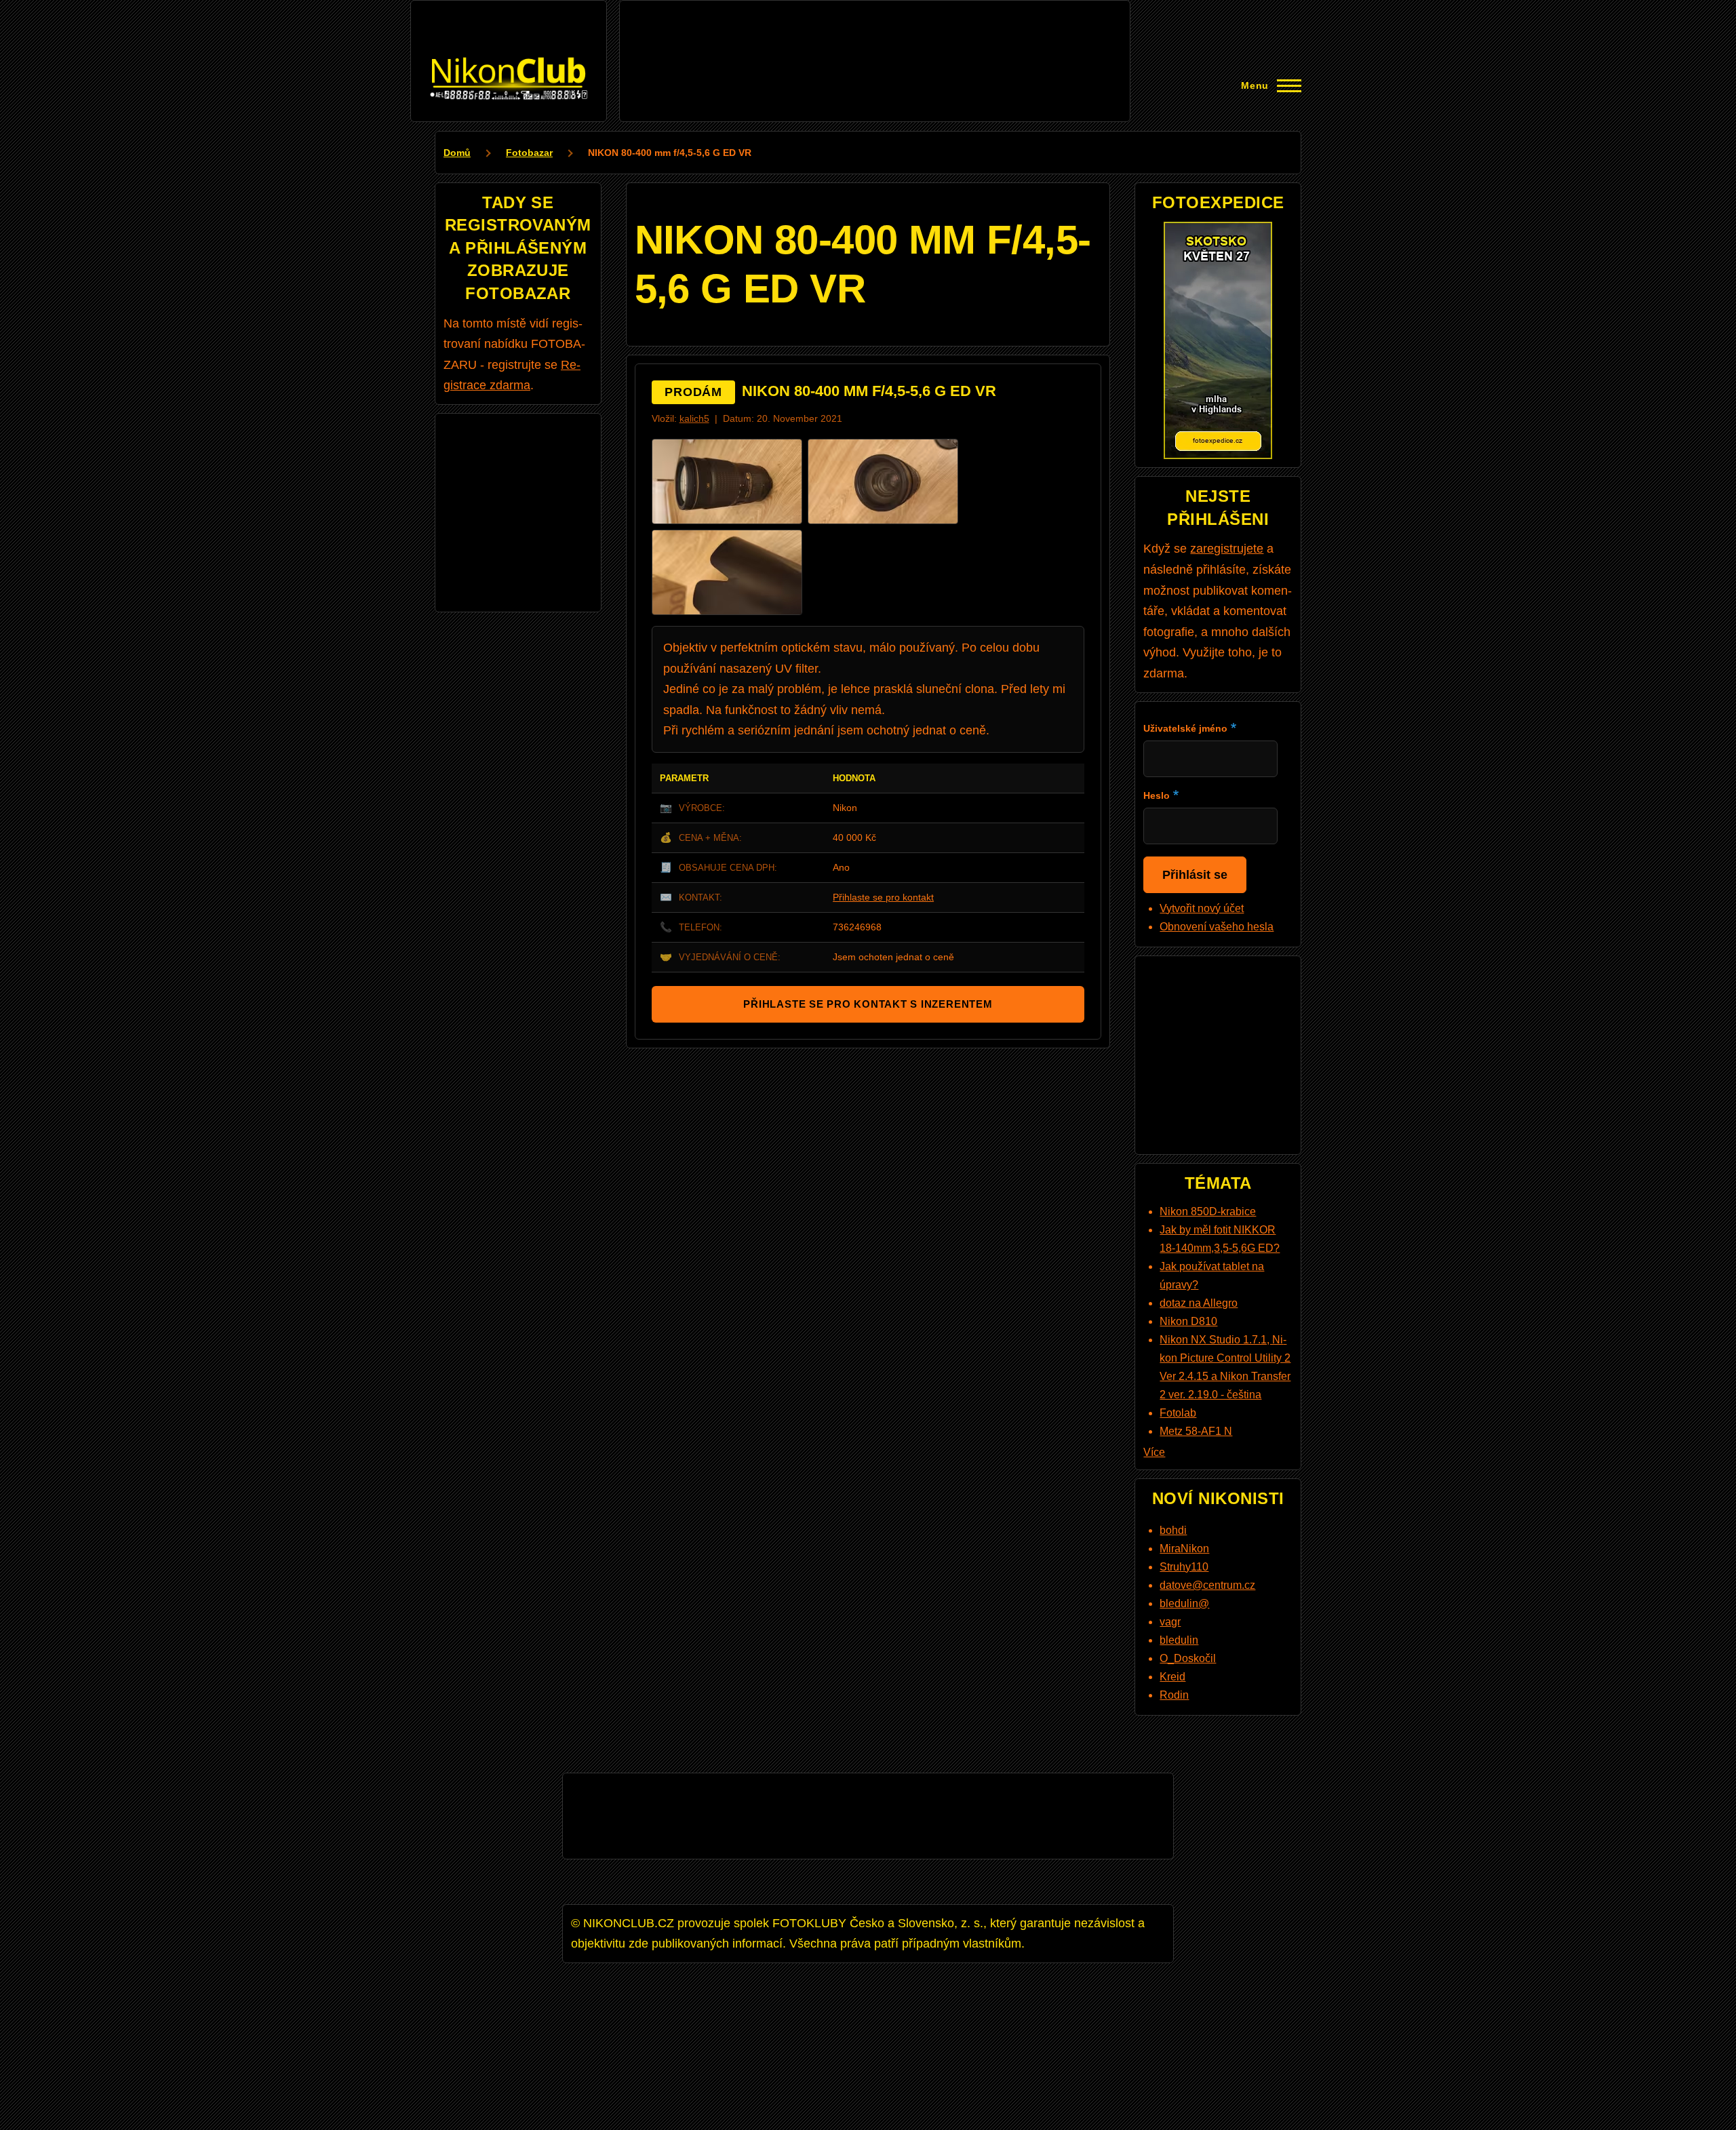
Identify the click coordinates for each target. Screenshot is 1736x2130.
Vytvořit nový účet (1202, 908)
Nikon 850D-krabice (1208, 1211)
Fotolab (1178, 1413)
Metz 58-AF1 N (1196, 1431)
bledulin (1179, 1640)
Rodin (1174, 1695)
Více (1154, 1452)
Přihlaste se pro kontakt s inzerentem (868, 1004)
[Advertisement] (875, 39)
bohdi (1173, 1530)
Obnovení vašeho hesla (1217, 927)
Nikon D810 (1188, 1321)
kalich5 (694, 419)
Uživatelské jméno (1185, 728)
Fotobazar (529, 153)
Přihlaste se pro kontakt (883, 897)
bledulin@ (1184, 1603)
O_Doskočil (1188, 1658)
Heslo (1157, 795)
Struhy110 (1184, 1567)
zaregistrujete (1227, 549)
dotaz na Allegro (1199, 1303)
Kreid (1172, 1677)
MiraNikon (1184, 1549)
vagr (1170, 1622)
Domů (457, 153)
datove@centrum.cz (1207, 1585)
